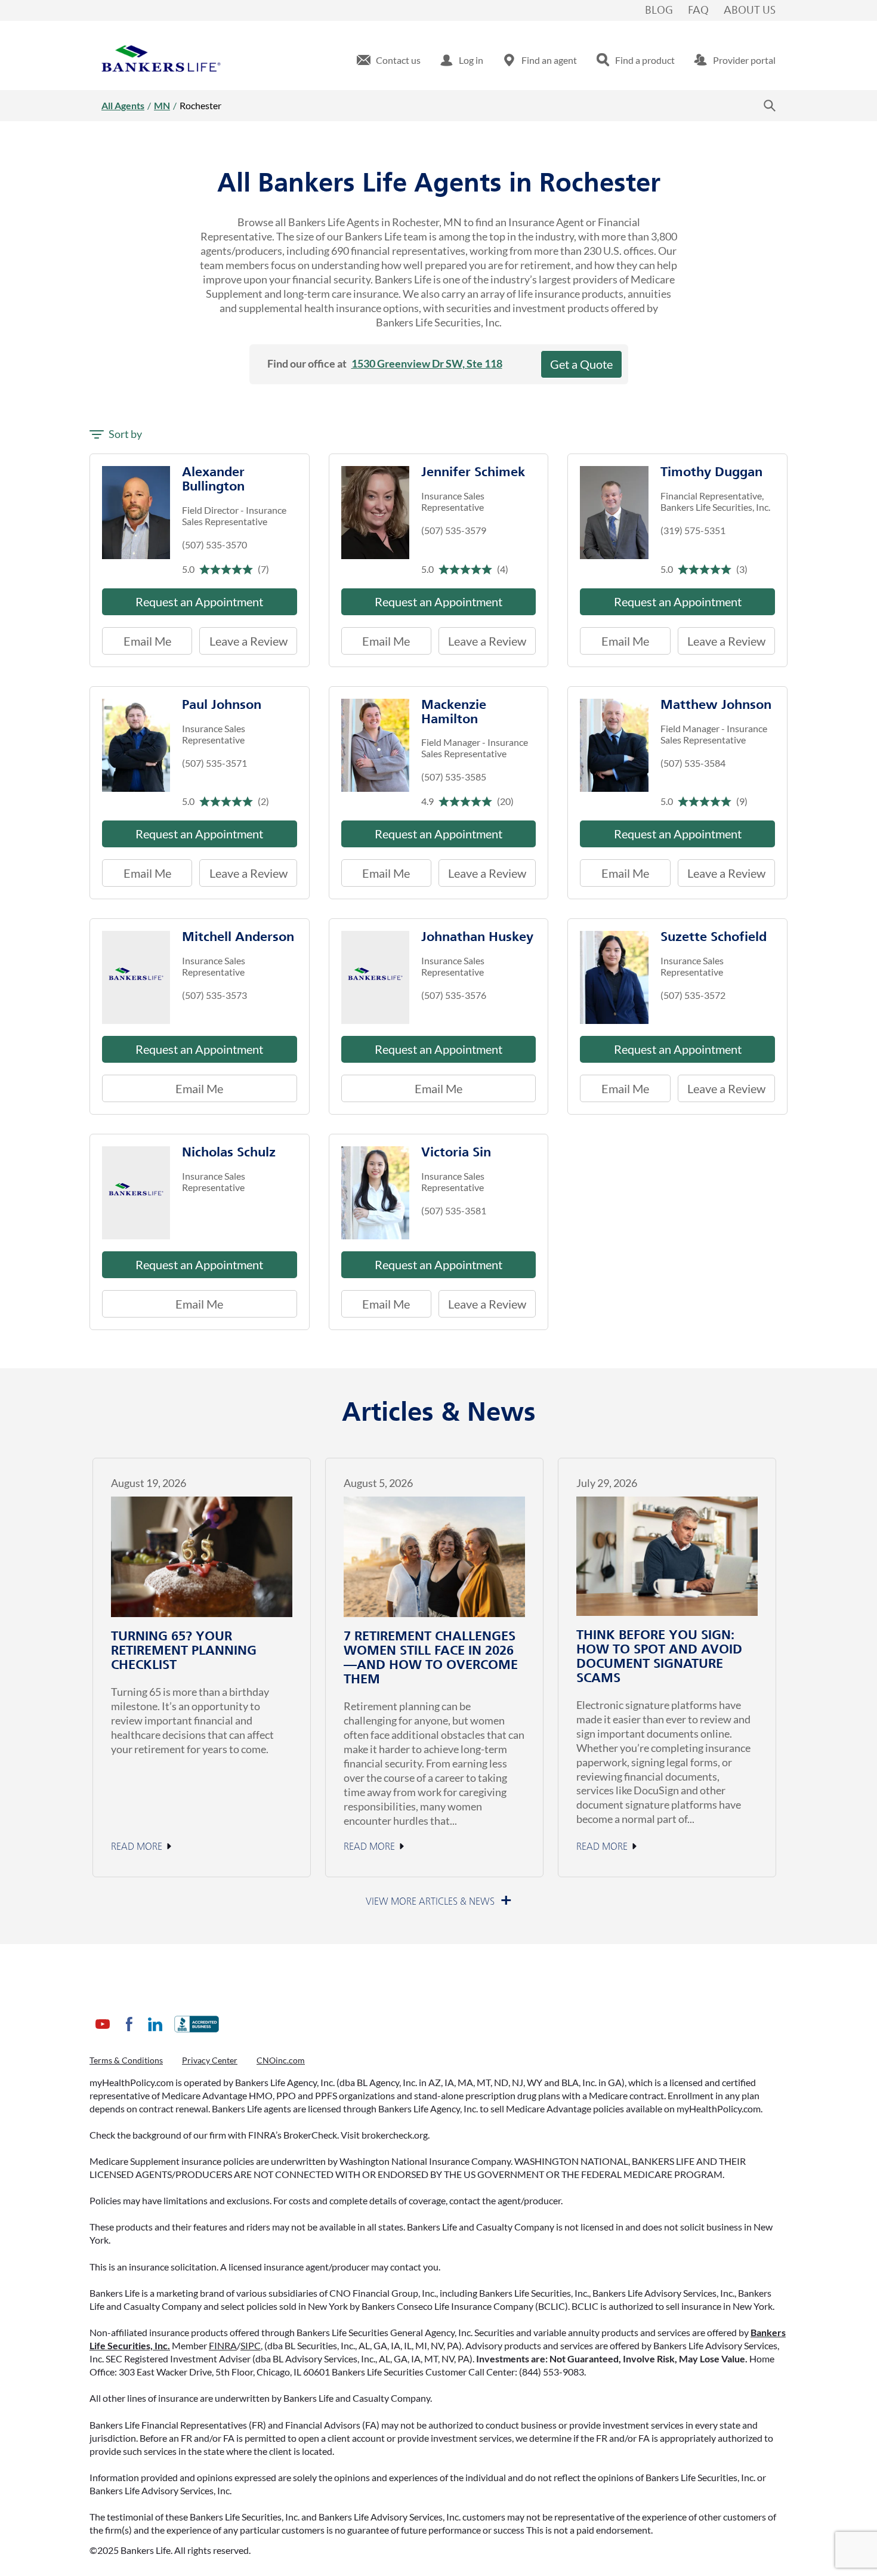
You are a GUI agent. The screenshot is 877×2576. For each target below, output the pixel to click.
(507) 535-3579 (454, 530)
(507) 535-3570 (214, 544)
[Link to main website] (161, 60)
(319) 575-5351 (693, 530)
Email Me (147, 641)
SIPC (251, 2345)
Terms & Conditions (126, 2060)
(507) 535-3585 (454, 777)
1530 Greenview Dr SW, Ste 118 (427, 363)
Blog (659, 11)
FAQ (698, 11)
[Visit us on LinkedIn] (155, 2033)
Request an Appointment (199, 601)
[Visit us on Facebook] (129, 2033)
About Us (750, 11)
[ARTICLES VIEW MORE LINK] (439, 1902)
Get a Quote (581, 364)
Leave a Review (243, 638)
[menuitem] (389, 60)
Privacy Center (210, 2060)
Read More (137, 1847)
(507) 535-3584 (693, 763)
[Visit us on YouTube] (103, 2033)
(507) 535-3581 (454, 1210)
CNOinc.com (281, 2060)
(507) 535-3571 (214, 763)
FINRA (223, 2345)
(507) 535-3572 (693, 995)
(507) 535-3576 (454, 995)
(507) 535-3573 (214, 995)
